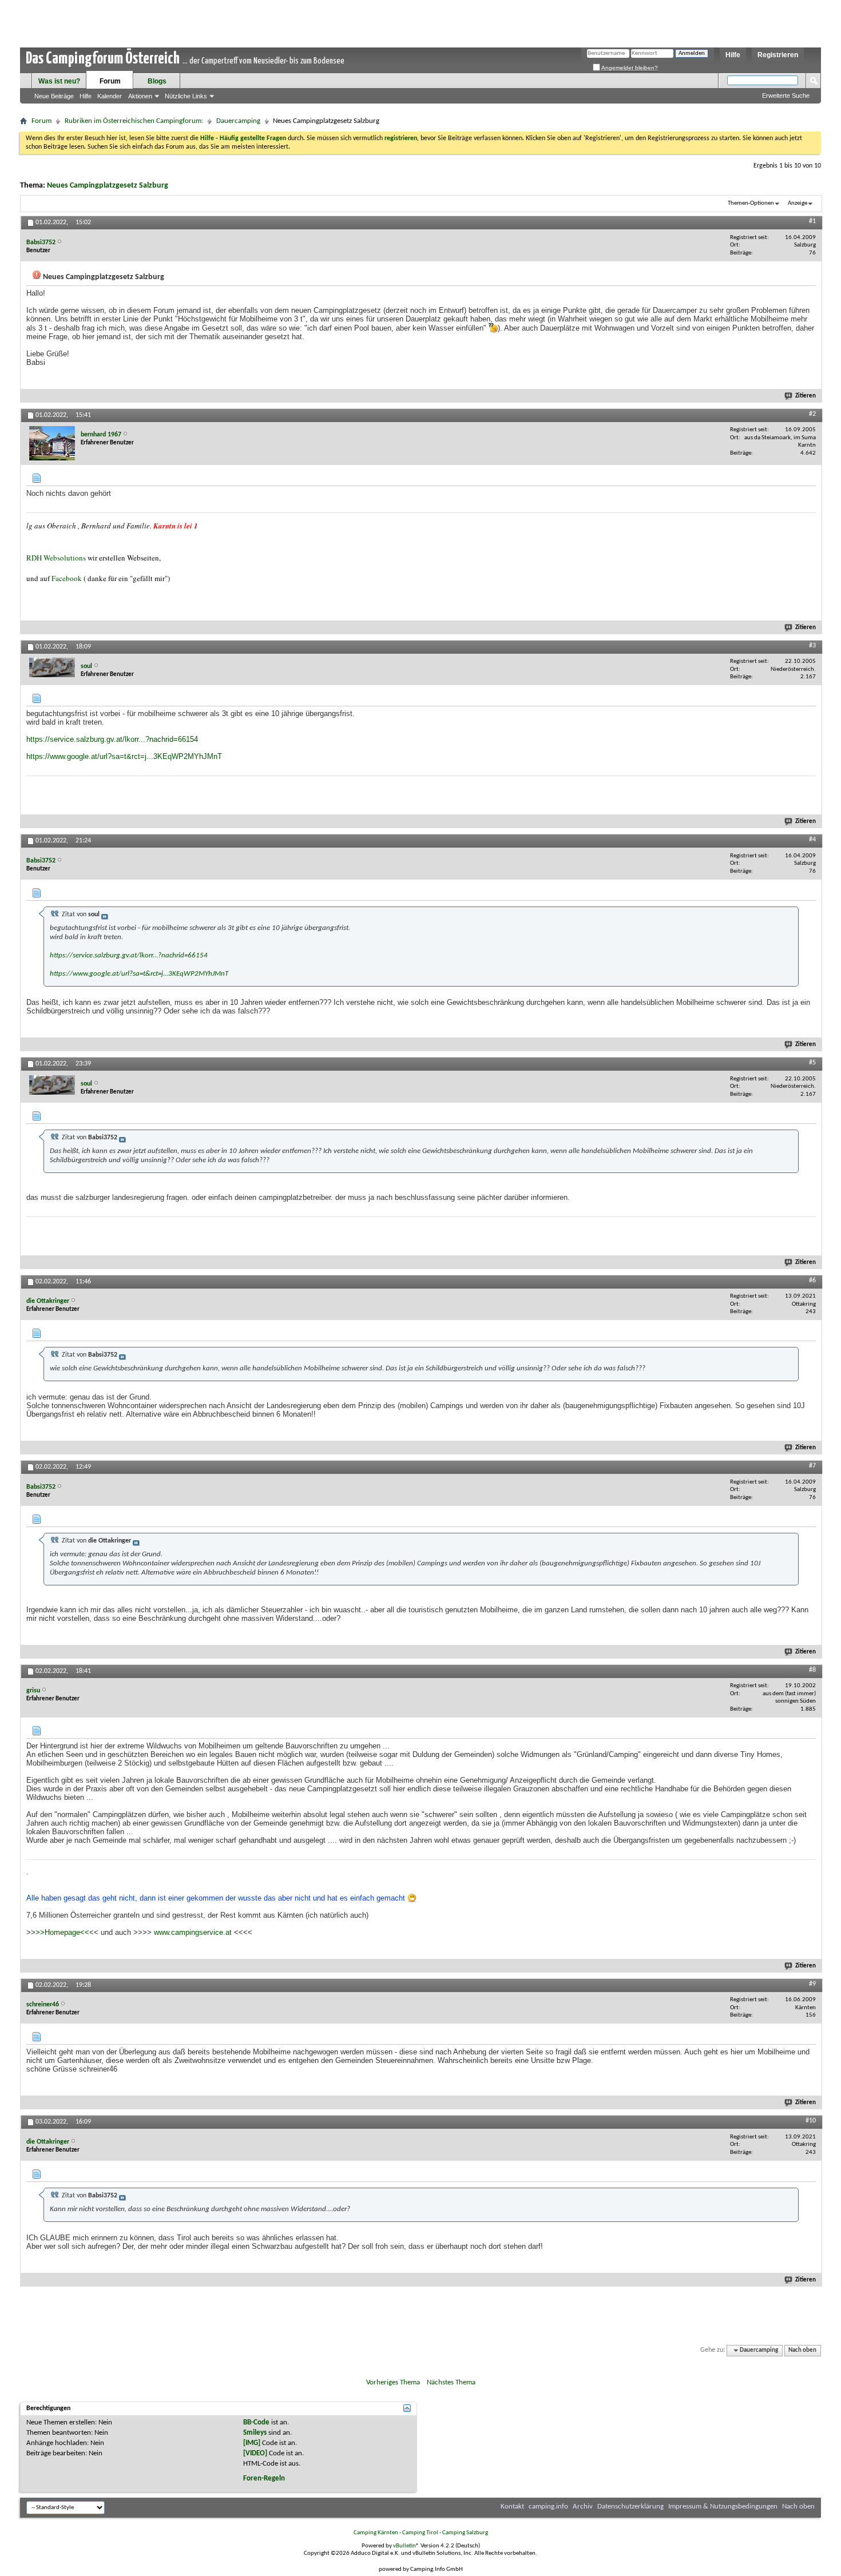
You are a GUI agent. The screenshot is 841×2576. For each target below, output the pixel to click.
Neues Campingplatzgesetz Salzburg (108, 186)
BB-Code (256, 2422)
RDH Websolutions (56, 558)
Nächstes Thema (451, 2382)
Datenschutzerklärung (630, 2507)
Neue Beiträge (54, 96)
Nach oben (802, 2350)
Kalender (110, 96)
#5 (812, 1063)
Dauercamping (238, 121)
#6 (812, 1281)
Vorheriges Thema (393, 2382)
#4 (812, 840)
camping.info (548, 2507)
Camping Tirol (420, 2533)
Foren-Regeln (264, 2478)
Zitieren (806, 396)
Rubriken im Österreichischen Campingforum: (134, 121)
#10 (811, 2121)
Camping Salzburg (465, 2533)
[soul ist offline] (52, 667)
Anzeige (798, 203)
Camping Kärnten (376, 2533)
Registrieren (778, 55)
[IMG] (252, 2443)
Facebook (67, 578)
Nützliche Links (186, 96)
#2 (812, 414)
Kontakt (512, 2507)
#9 (812, 1984)
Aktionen (140, 96)
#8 (812, 1670)
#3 (812, 646)
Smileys (255, 2433)
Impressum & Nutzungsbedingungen (723, 2507)
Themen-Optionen (751, 203)
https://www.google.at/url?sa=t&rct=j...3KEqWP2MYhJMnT (124, 756)
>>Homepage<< (62, 1932)
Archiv (583, 2507)
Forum (110, 81)
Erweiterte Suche (786, 96)
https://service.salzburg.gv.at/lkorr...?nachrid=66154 (112, 739)
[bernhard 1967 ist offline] (52, 443)
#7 (812, 1466)
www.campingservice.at (193, 1932)
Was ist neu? (59, 81)
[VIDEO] (255, 2453)
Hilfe (733, 55)
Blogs (157, 81)
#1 (812, 221)
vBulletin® (406, 2546)
